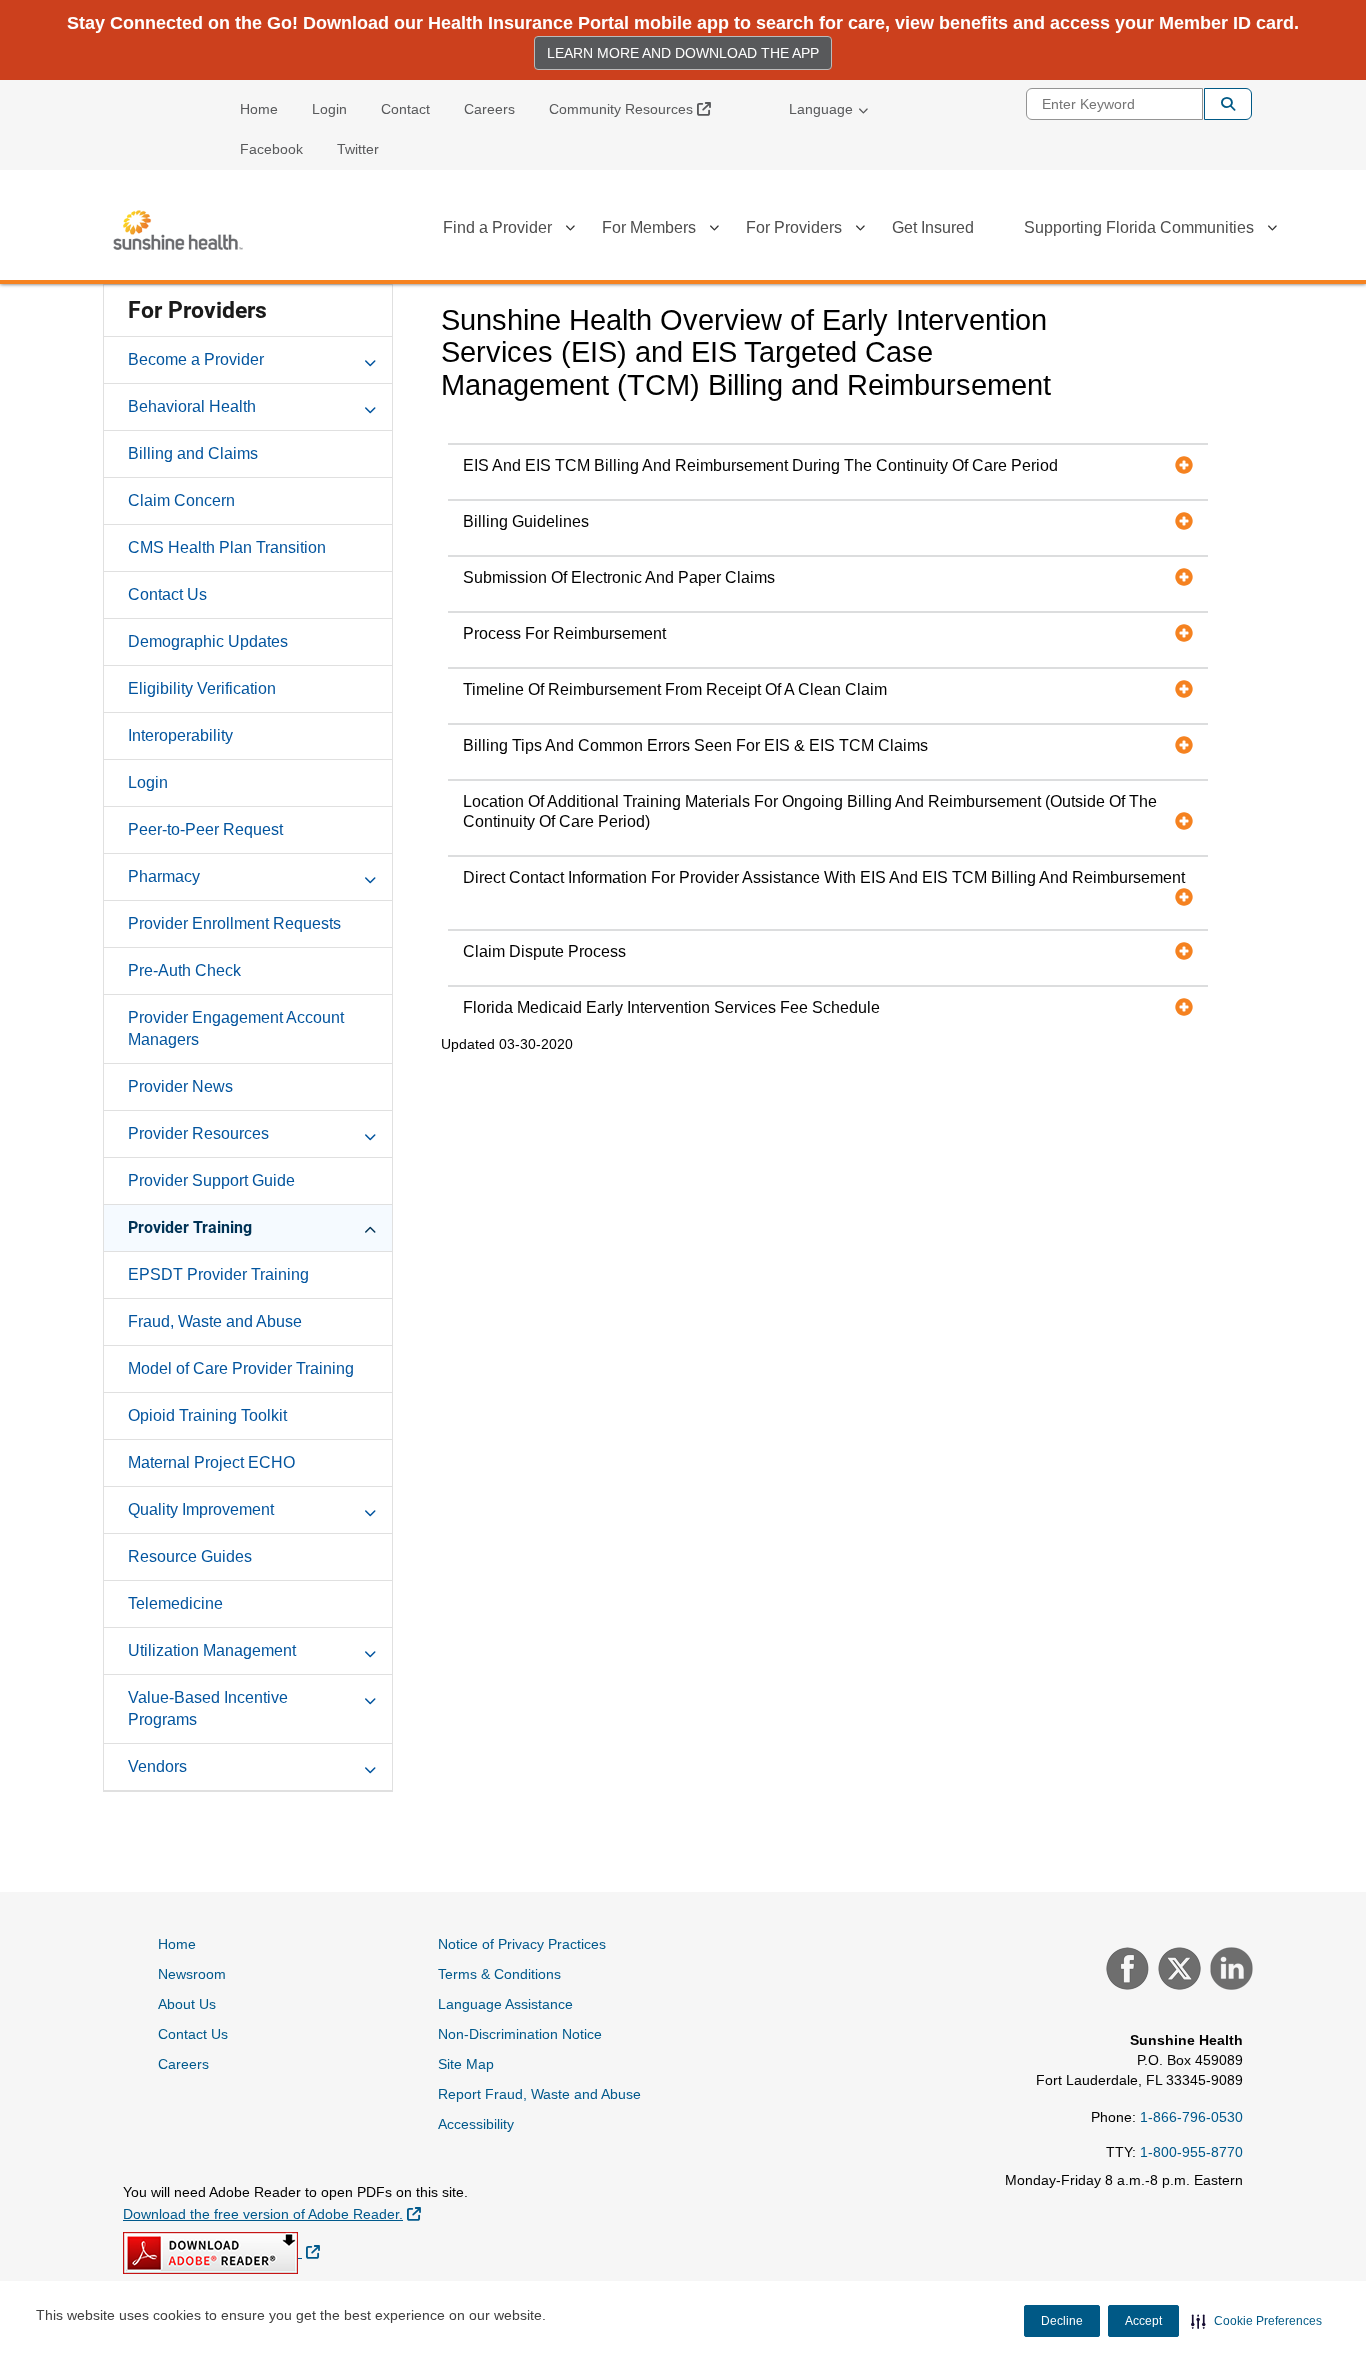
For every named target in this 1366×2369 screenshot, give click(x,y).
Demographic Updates (208, 641)
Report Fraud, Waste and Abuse (539, 2094)
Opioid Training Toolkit (207, 1415)
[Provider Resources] (370, 1133)
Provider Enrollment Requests (234, 923)
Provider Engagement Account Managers (236, 1028)
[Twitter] (1177, 1971)
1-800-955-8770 (1191, 2152)
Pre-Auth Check (184, 970)
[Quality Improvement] (370, 1509)
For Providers (794, 227)
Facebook (271, 149)
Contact (405, 109)
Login (329, 109)
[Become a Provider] (370, 359)
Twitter (358, 149)
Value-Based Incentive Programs (208, 1708)
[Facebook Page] (1125, 1971)
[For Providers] (860, 231)
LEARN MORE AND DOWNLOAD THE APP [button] (683, 53)
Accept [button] (1143, 2321)
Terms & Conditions (499, 1974)
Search (1228, 104)
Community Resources (637, 108)
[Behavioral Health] (370, 406)
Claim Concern (181, 500)
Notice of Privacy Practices (522, 1944)
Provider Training (190, 1227)
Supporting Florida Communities (1139, 227)
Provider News (180, 1086)
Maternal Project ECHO (211, 1462)
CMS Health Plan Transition (227, 547)
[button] (1256, 2321)
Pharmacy (164, 876)
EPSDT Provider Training (218, 1274)
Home (259, 109)
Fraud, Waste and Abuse (215, 1321)
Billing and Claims (193, 453)
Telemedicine (175, 1603)
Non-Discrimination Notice (520, 2034)
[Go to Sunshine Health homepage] (178, 230)
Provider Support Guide (211, 1180)
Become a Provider (196, 359)
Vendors (157, 1766)
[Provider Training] (370, 1227)
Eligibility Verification (202, 688)
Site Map (466, 2064)
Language (821, 109)
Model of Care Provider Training (241, 1368)
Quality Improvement (201, 1509)
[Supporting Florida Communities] (1272, 231)
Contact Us (167, 594)
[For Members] (714, 231)
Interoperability (180, 735)
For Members (649, 227)
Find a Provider (497, 227)
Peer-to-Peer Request (205, 829)
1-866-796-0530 (1191, 2117)
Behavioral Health (192, 406)
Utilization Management (212, 1650)
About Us (187, 2004)
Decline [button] (1062, 2321)
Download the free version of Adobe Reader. (272, 2213)
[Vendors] (370, 1766)
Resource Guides (190, 1556)
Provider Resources (198, 1133)
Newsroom (192, 1974)
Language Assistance (505, 2004)
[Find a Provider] (570, 231)
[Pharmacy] (370, 876)
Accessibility (476, 2124)
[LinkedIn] (1229, 1971)
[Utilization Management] (370, 1650)
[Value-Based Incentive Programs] (370, 1697)
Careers (489, 109)
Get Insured (933, 227)
